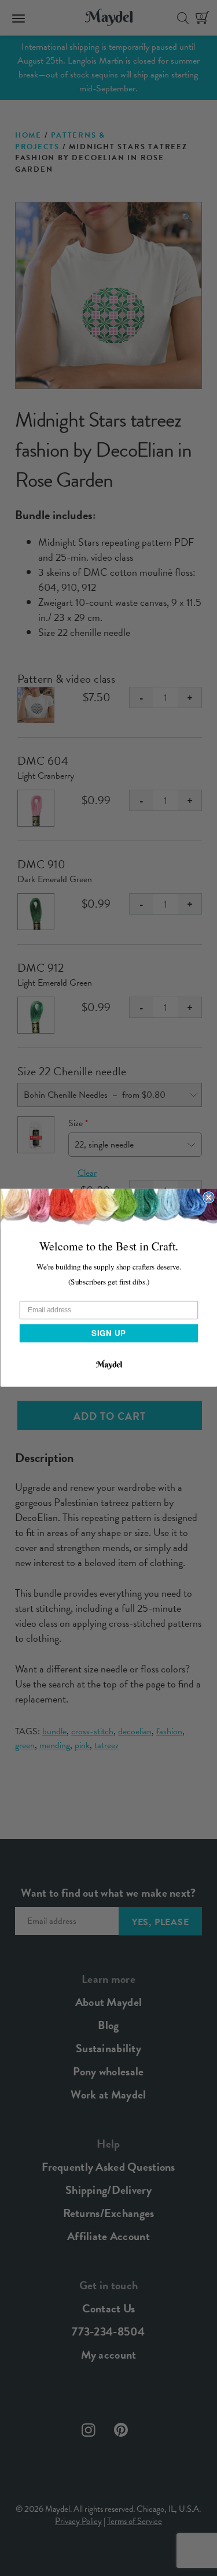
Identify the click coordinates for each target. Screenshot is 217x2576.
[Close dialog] (209, 1198)
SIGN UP (108, 1333)
